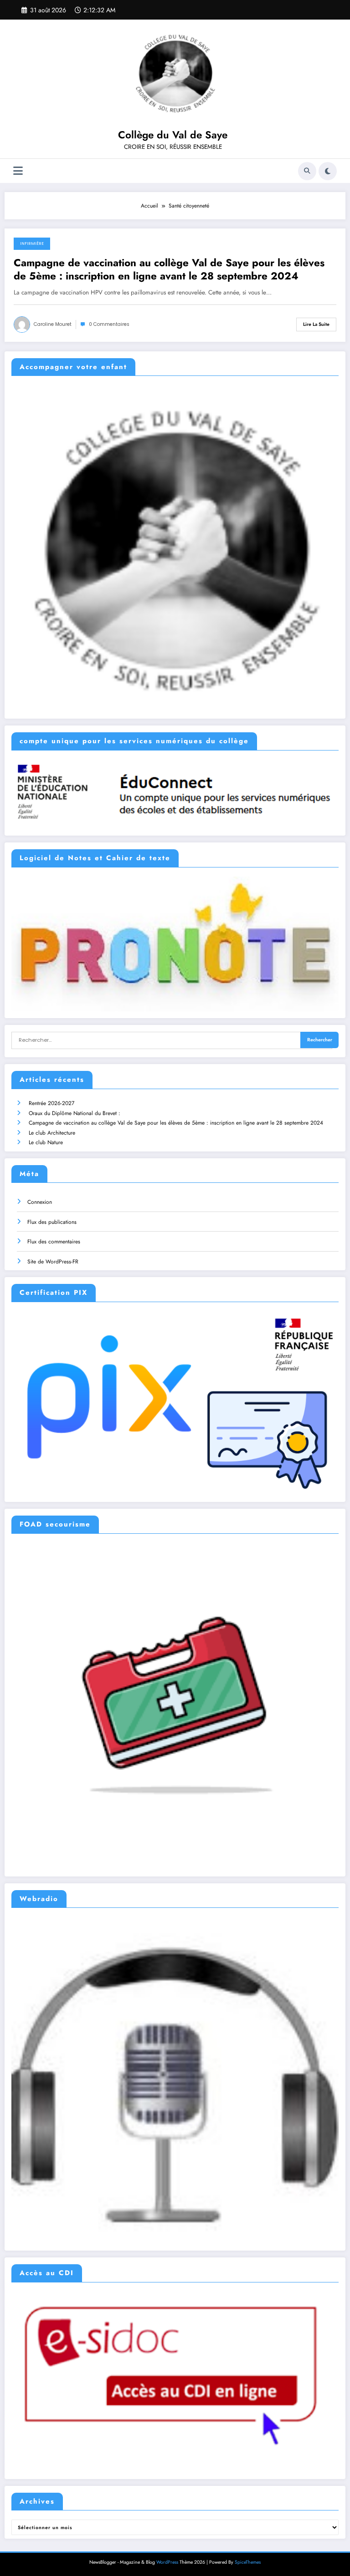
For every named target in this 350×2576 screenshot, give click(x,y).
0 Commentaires (109, 324)
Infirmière (32, 243)
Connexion (40, 1202)
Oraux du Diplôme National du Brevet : (75, 1113)
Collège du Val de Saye (173, 135)
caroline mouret (53, 324)
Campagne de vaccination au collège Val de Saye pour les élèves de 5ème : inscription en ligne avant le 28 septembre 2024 (169, 270)
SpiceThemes (248, 2562)
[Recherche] (307, 171)
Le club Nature (46, 1142)
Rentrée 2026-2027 (51, 1103)
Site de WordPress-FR (53, 1262)
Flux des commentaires (54, 1242)
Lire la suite (316, 324)
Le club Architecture (52, 1133)
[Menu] (18, 171)
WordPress (167, 2562)
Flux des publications (52, 1222)
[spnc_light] (328, 171)
